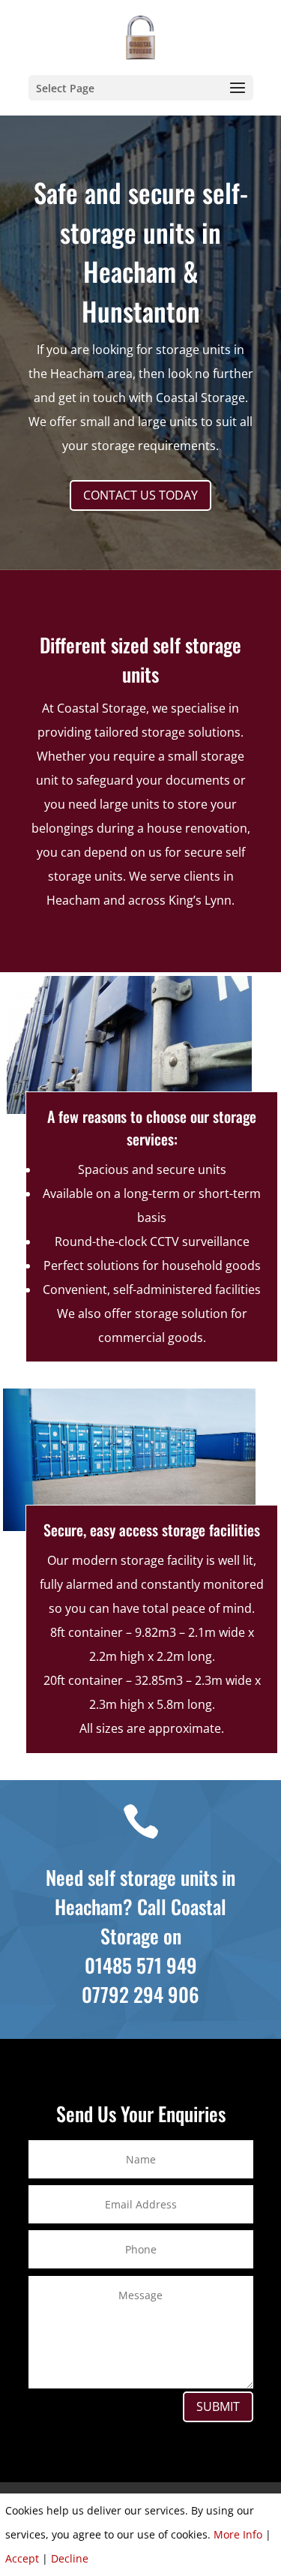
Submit (218, 2406)
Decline (70, 2558)
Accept (22, 2558)
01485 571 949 (141, 1965)
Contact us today (140, 495)
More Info (238, 2534)
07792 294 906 (140, 1994)
